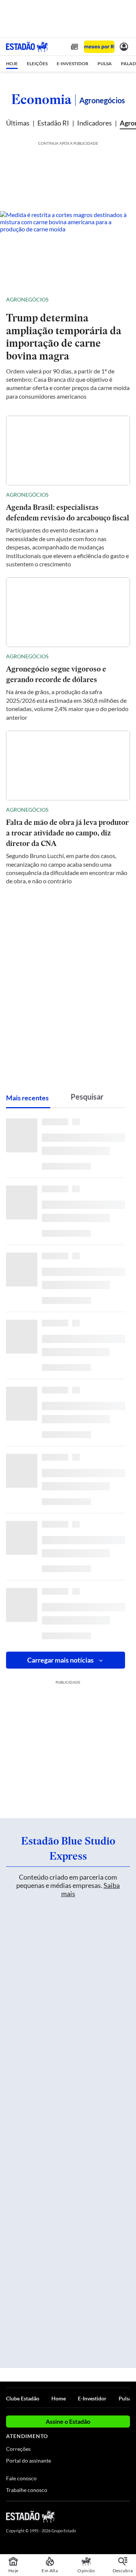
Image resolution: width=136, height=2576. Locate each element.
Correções (18, 2449)
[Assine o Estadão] (99, 47)
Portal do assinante (29, 2461)
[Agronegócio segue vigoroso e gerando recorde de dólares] (68, 612)
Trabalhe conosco (27, 2490)
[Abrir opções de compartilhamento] (124, 300)
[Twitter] (99, 2516)
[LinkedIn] (126, 2516)
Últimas (18, 123)
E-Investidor (92, 2398)
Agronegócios (27, 299)
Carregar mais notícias (60, 1660)
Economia (41, 99)
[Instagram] (113, 2516)
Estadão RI (53, 123)
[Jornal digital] (74, 47)
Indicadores (94, 123)
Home (59, 2398)
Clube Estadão (23, 2398)
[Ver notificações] (124, 47)
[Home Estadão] (27, 47)
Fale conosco (21, 2478)
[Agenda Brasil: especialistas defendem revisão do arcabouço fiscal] (68, 450)
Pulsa (125, 2398)
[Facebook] (86, 2516)
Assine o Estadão (68, 2421)
